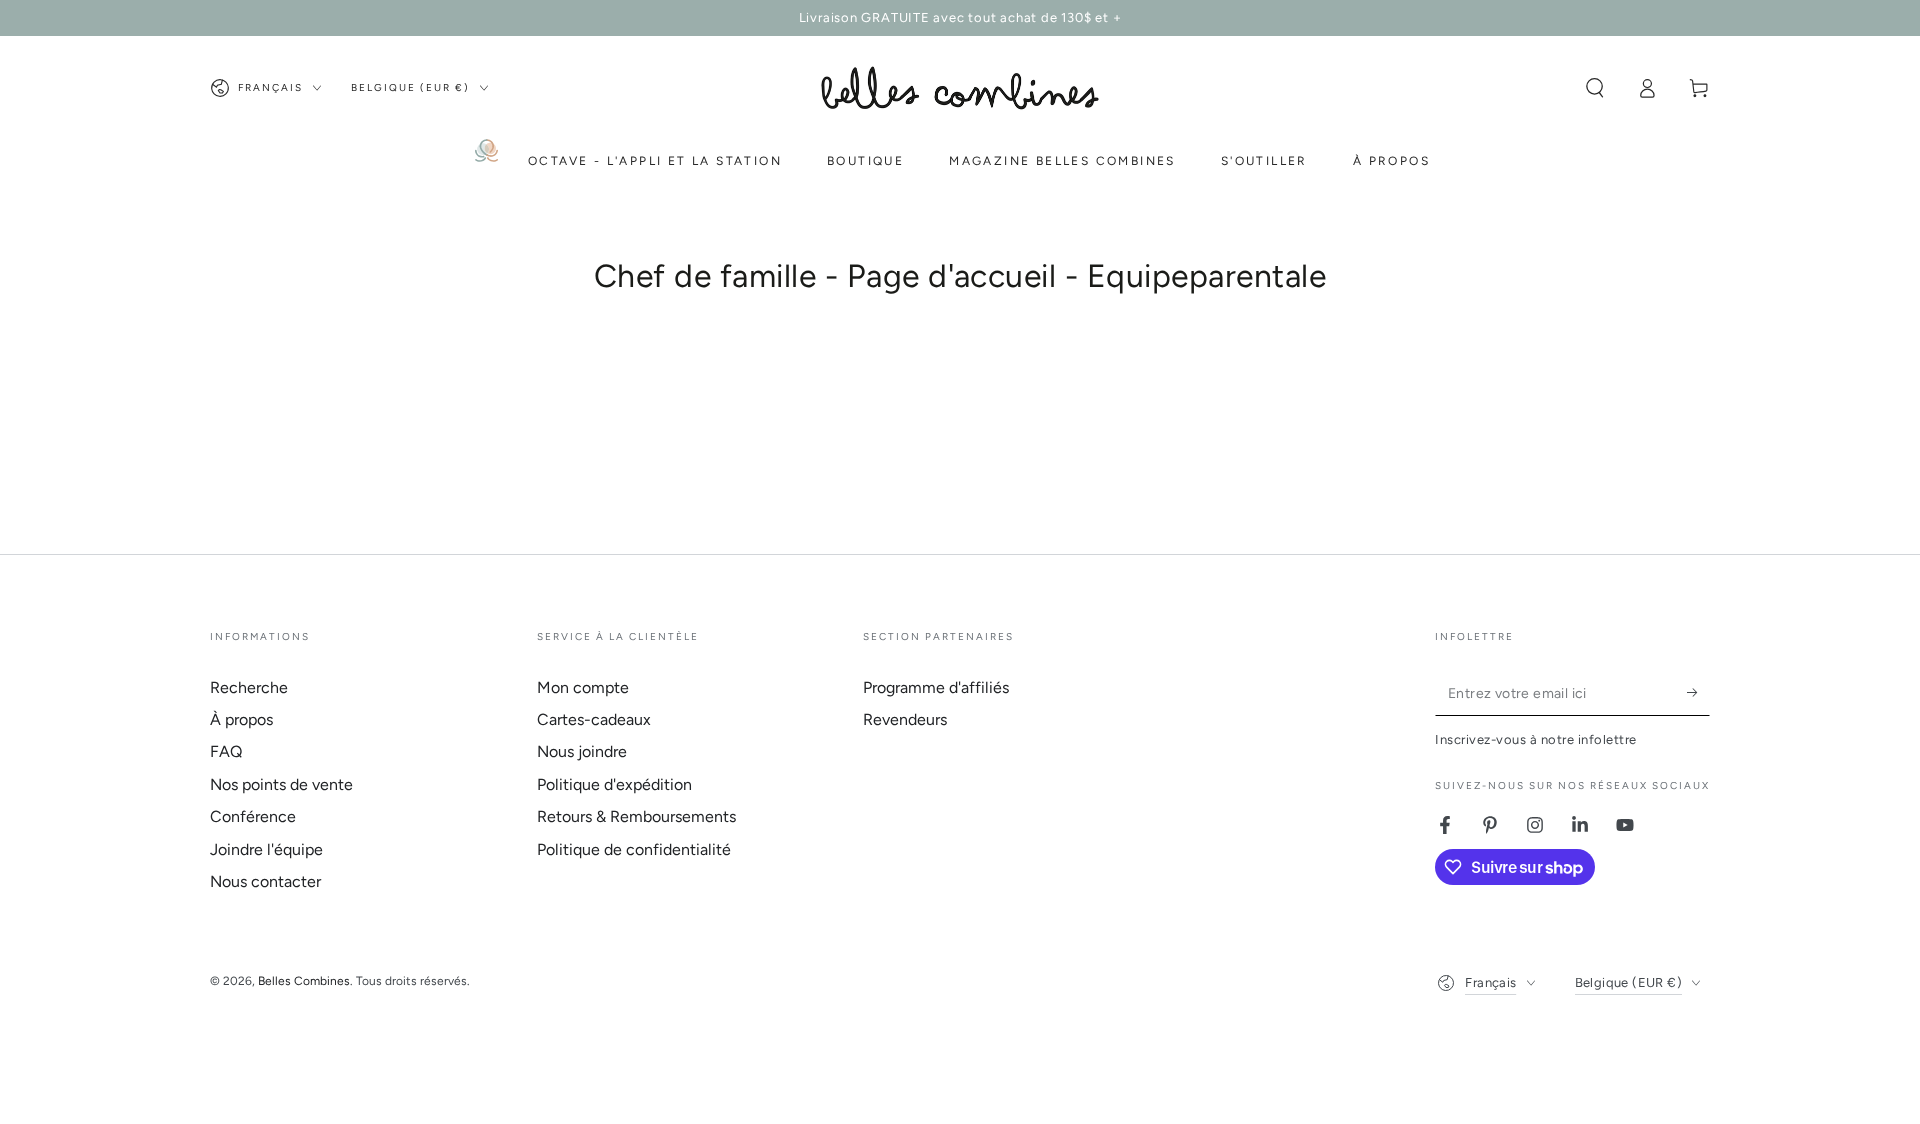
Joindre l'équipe (266, 849)
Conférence (253, 816)
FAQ (226, 751)
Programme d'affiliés (936, 687)
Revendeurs (905, 719)
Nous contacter (265, 881)
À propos (241, 719)
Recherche (249, 687)
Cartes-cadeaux (594, 719)
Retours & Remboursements (636, 816)
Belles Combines (304, 981)
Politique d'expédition (614, 784)
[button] (1595, 88)
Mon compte (583, 687)
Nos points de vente (281, 784)
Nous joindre (582, 751)
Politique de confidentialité (634, 849)
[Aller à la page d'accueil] (960, 88)
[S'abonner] (1698, 693)
